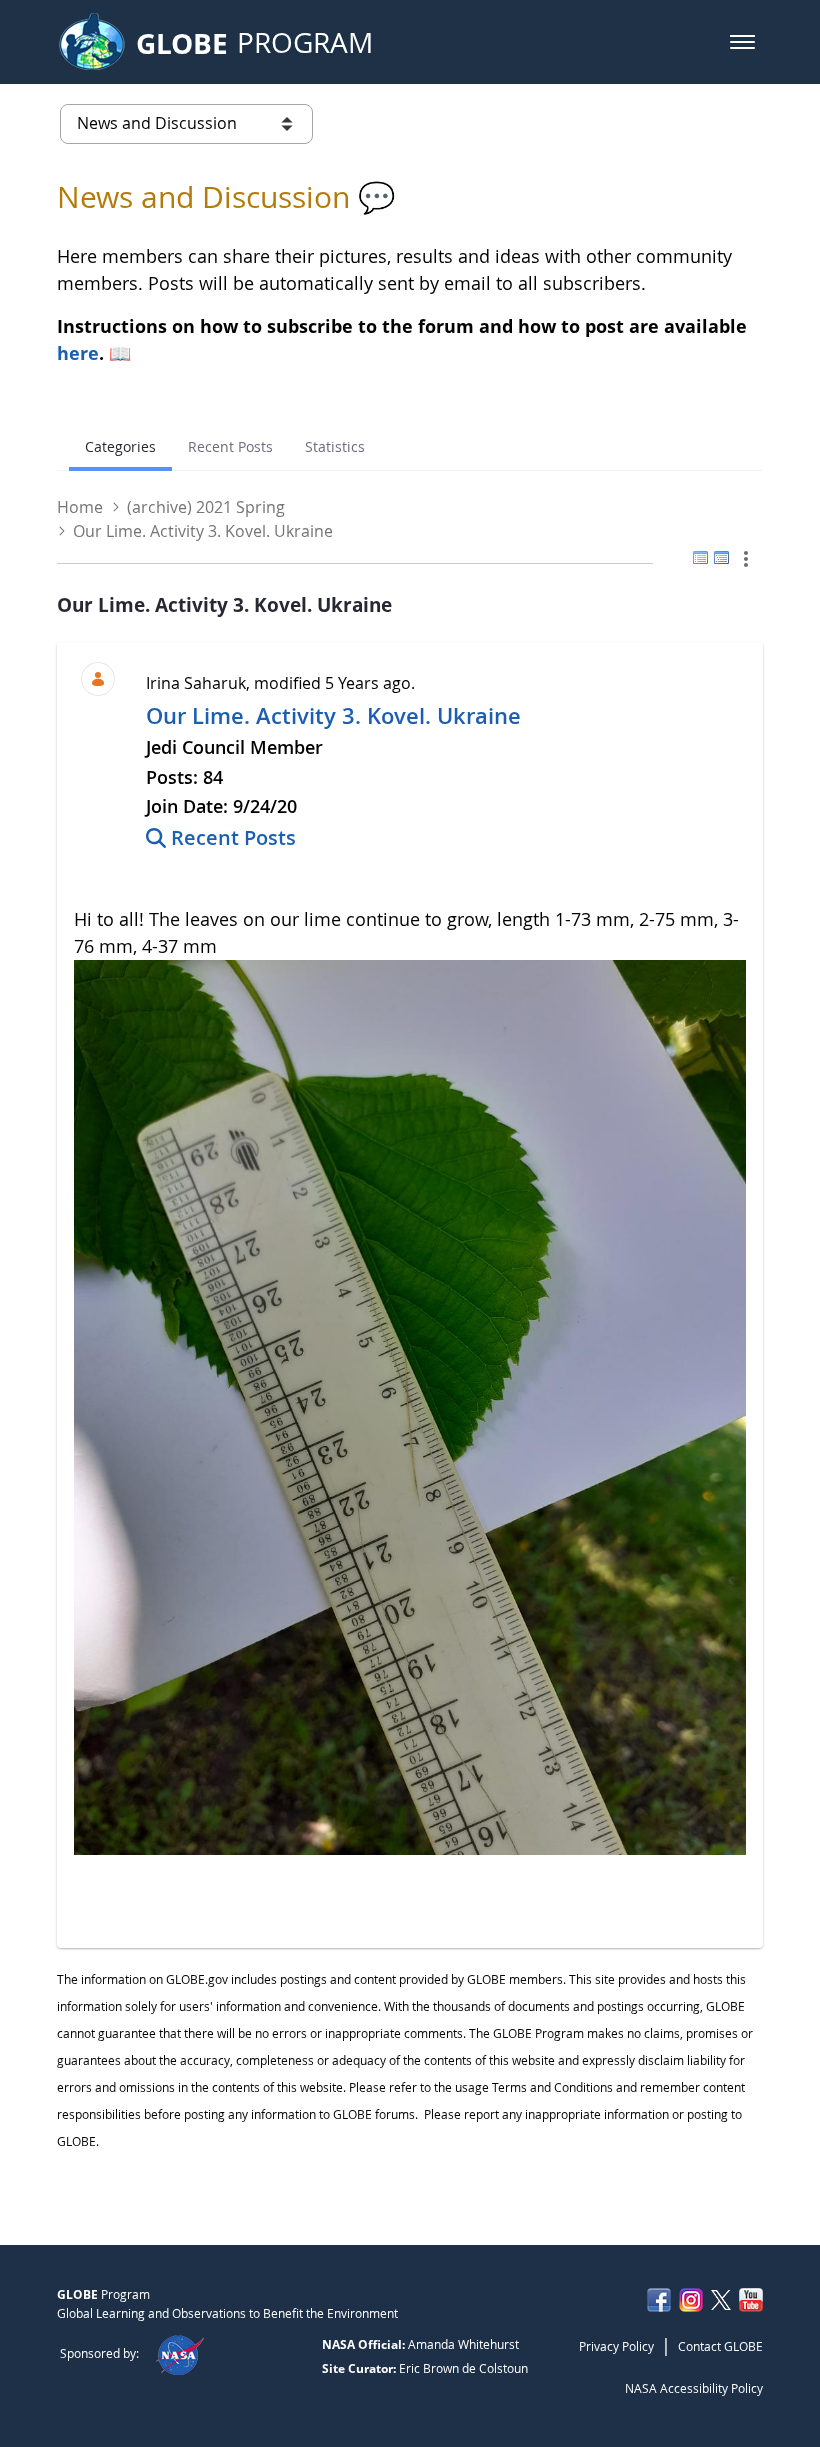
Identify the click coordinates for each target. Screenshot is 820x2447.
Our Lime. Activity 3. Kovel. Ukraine (333, 716)
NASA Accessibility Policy (694, 2388)
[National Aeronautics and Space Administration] (179, 2353)
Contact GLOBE (720, 2346)
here (78, 353)
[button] (742, 42)
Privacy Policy (616, 2346)
